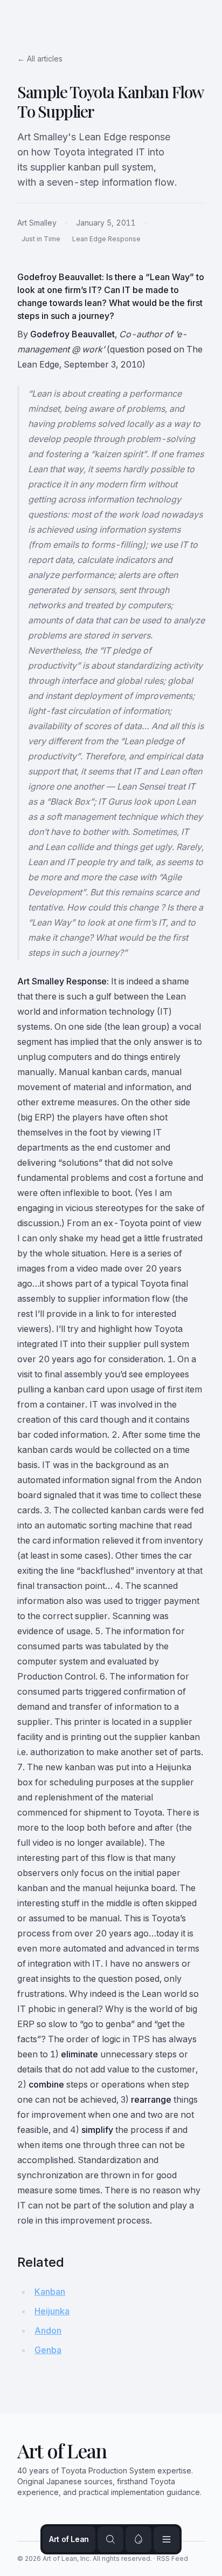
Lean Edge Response (106, 239)
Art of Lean (69, 2539)
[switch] (138, 2539)
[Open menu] (166, 2539)
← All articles (40, 59)
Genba (48, 2350)
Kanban (50, 2292)
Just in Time (41, 239)
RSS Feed (172, 2558)
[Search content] (110, 2539)
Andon (48, 2330)
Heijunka (52, 2311)
